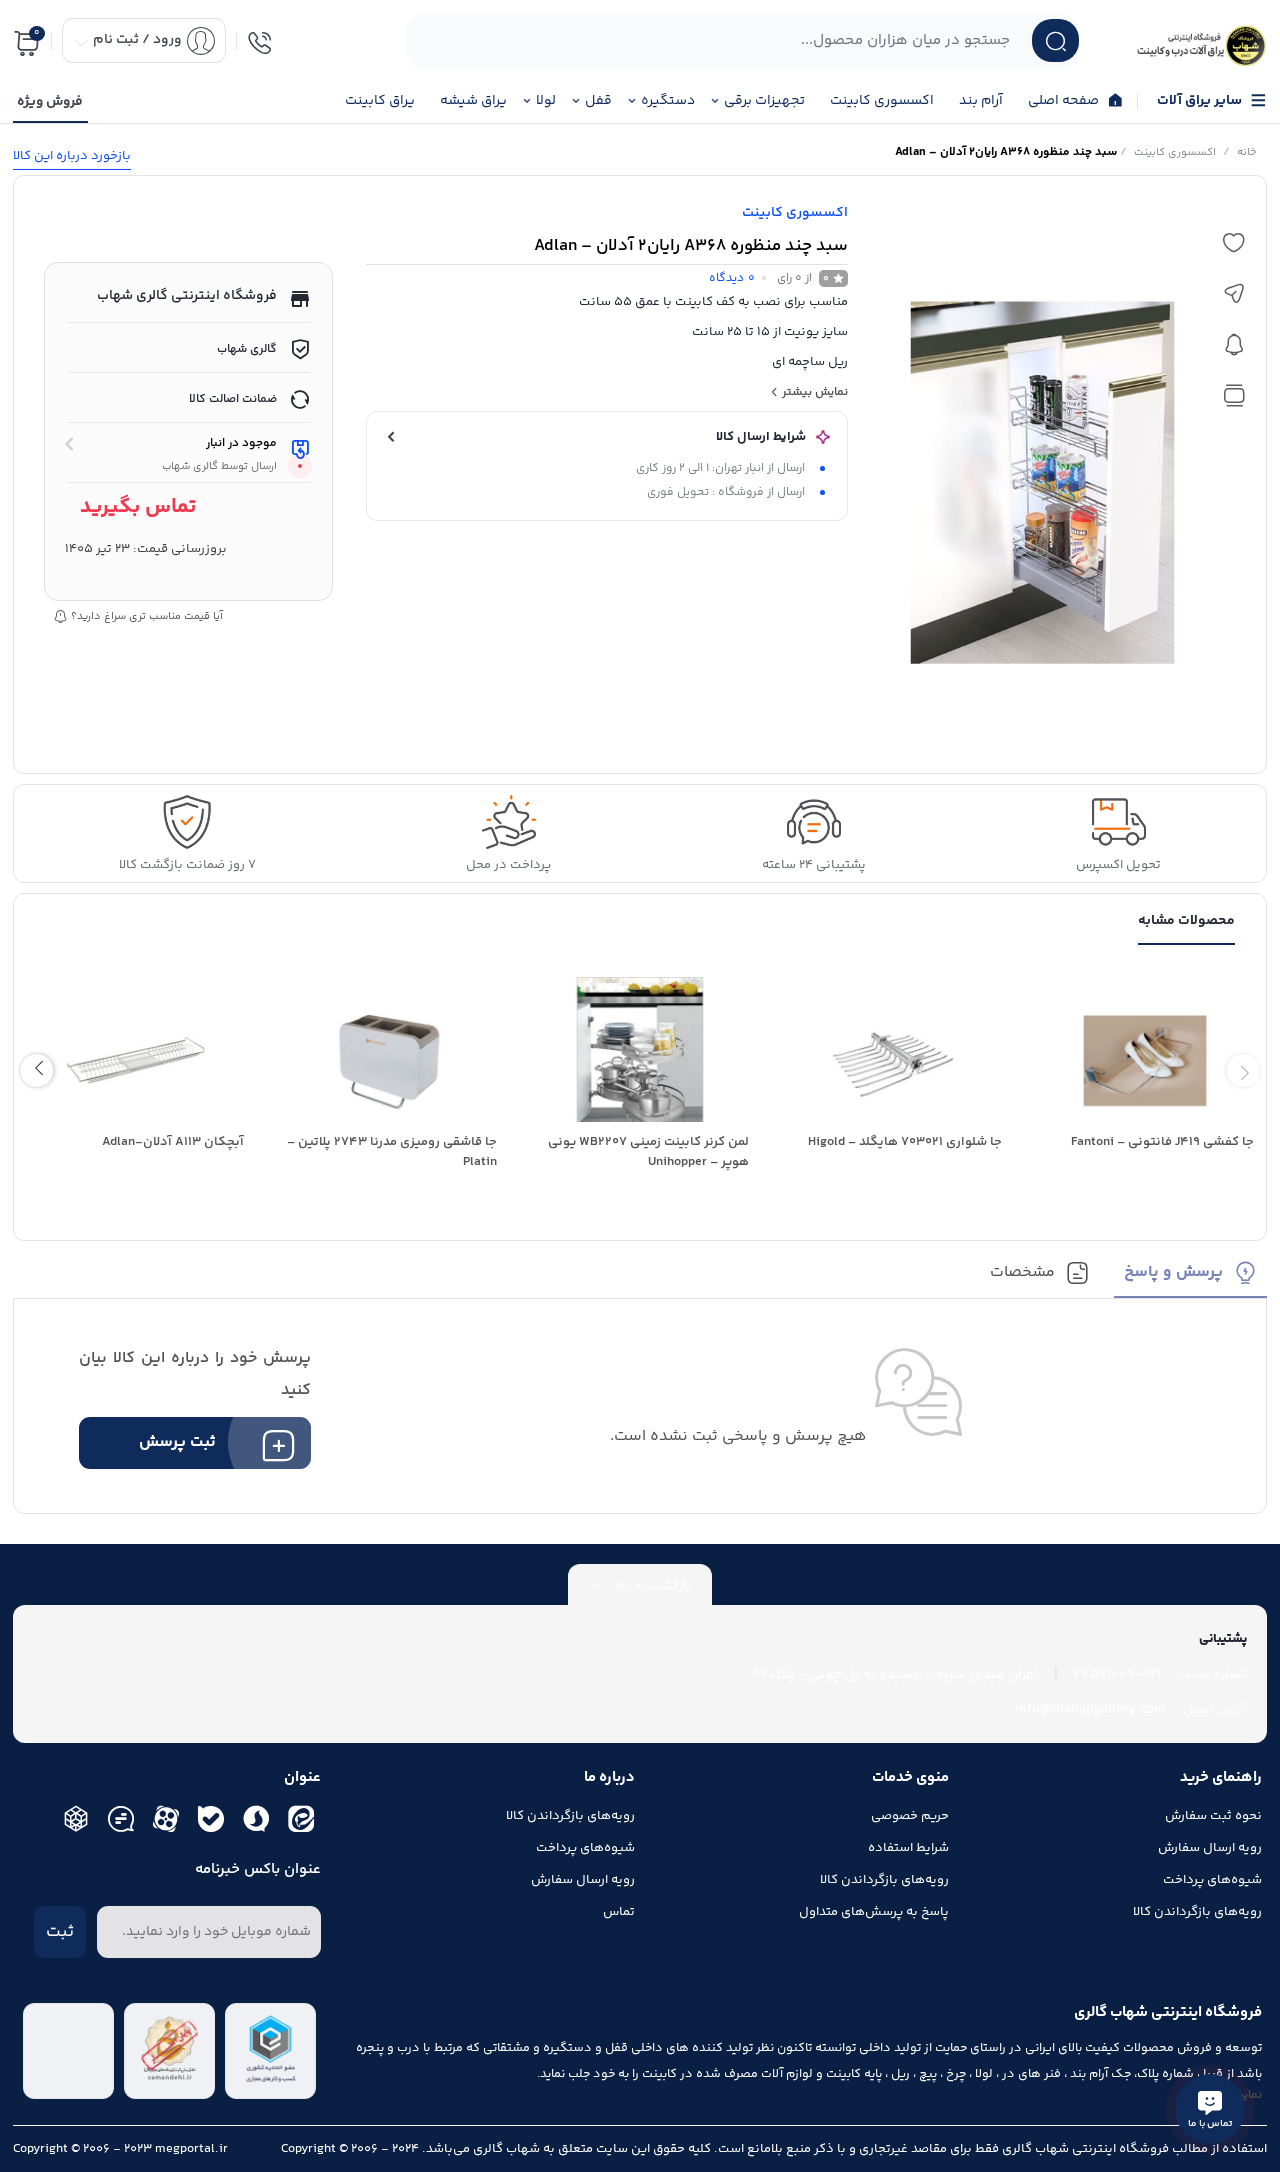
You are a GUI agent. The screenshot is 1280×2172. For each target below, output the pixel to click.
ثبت (60, 1932)
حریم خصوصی (910, 1816)
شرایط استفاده (908, 1848)
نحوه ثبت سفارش (1213, 1816)
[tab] (1190, 1279)
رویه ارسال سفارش (1210, 1848)
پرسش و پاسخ (1173, 1273)
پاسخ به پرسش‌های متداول (874, 1912)
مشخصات (1022, 1273)
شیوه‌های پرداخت (1212, 1880)
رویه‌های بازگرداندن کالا (1197, 1912)
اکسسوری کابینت (1175, 152)
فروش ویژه (50, 102)
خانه (1247, 152)
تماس (619, 1912)
